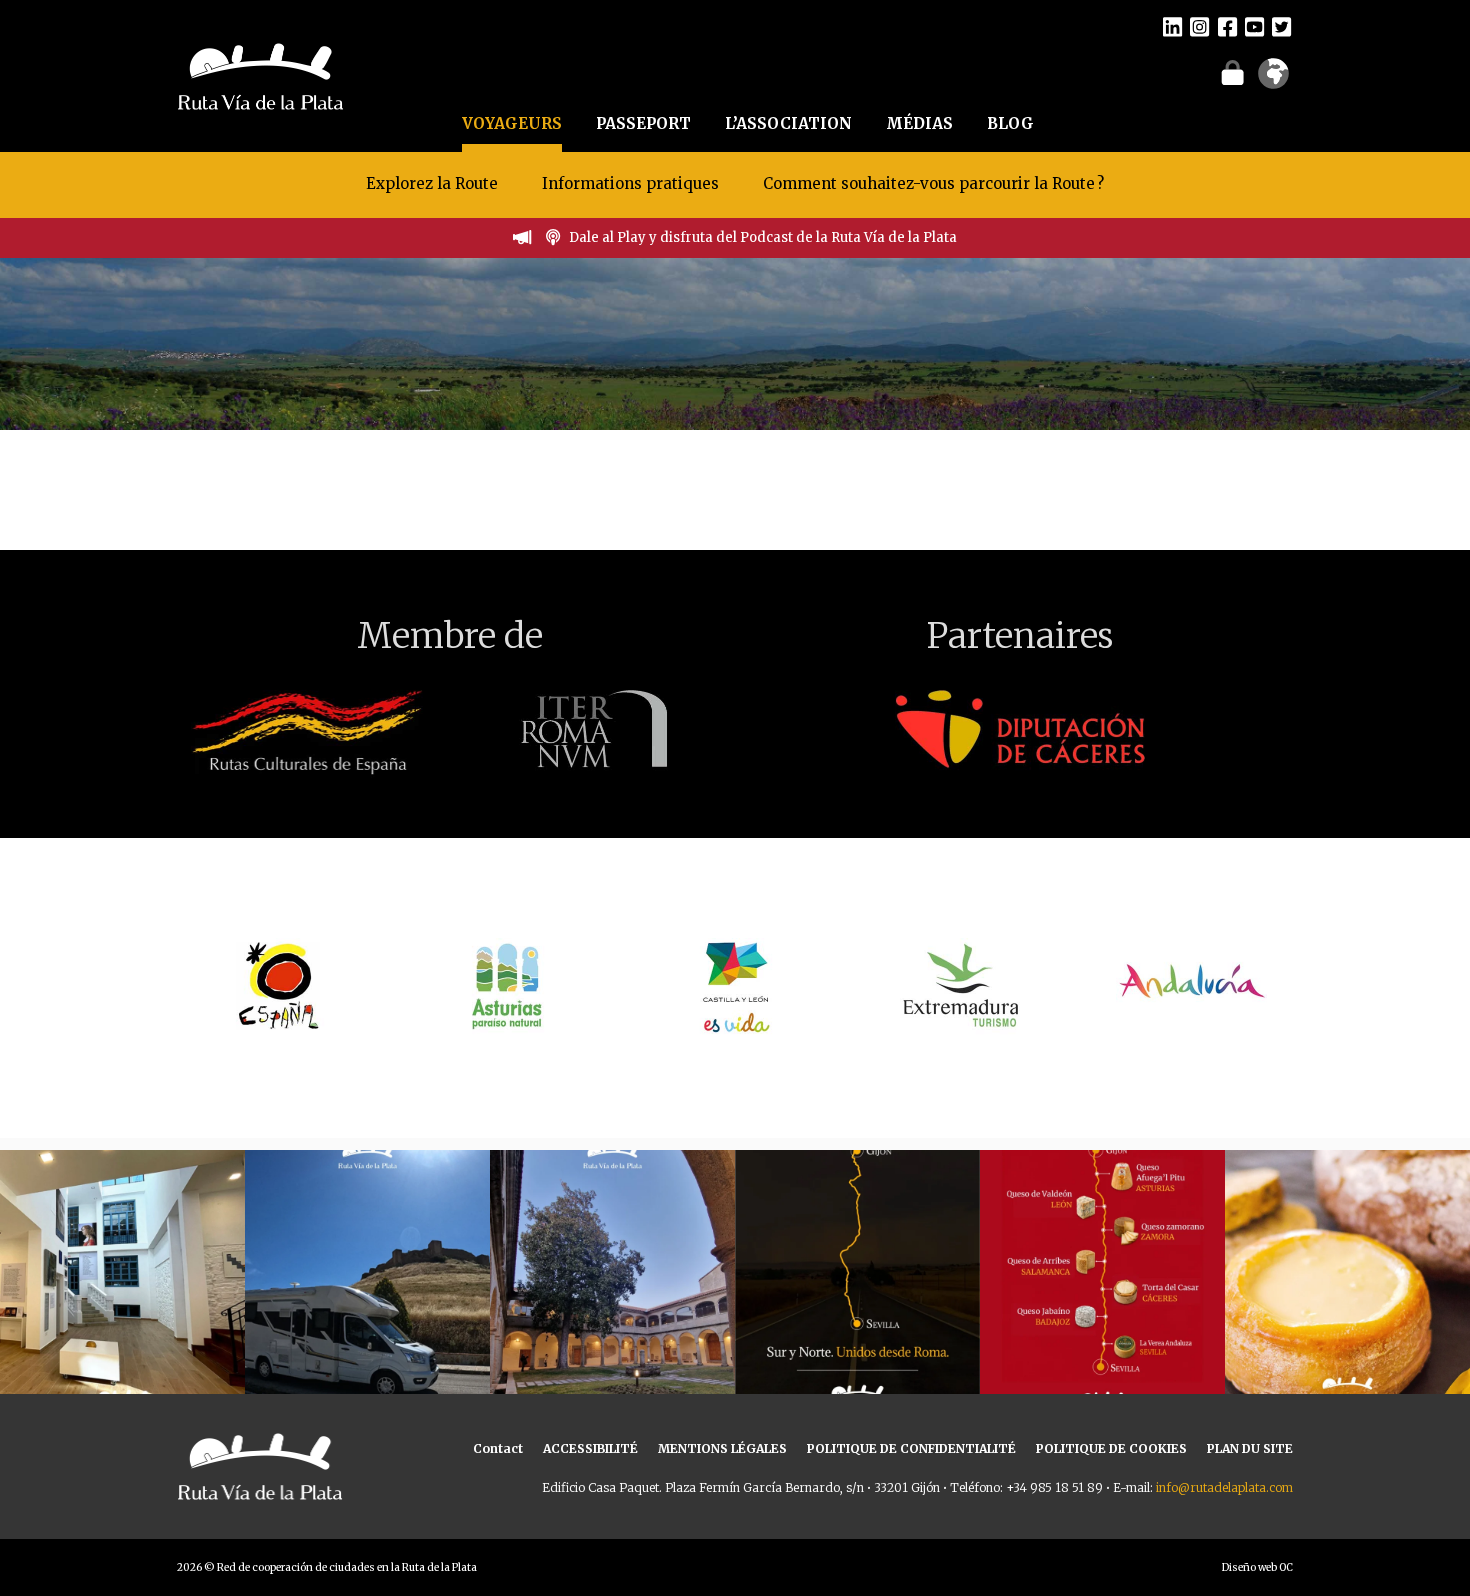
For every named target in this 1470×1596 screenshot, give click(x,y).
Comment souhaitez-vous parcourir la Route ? (933, 183)
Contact (498, 1448)
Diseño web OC (1257, 1567)
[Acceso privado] (1232, 72)
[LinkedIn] (1172, 26)
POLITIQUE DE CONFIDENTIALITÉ (911, 1448)
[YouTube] (1254, 26)
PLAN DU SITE (1250, 1448)
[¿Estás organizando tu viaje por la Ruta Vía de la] (122, 1272)
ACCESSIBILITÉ (590, 1448)
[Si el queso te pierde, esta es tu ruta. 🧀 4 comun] (1102, 1272)
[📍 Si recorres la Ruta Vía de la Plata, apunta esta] (1347, 1272)
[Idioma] (1273, 80)
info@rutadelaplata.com (1224, 1487)
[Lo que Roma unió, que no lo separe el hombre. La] (857, 1272)
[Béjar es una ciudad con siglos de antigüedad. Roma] (612, 1272)
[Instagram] (1199, 26)
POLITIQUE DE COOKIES (1111, 1448)
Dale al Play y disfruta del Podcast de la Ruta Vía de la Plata (763, 237)
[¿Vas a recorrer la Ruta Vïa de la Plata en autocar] (367, 1272)
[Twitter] (1281, 26)
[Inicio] (260, 74)
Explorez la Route (432, 183)
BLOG (1010, 123)
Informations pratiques (632, 183)
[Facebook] (1227, 26)
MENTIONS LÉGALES (722, 1448)
